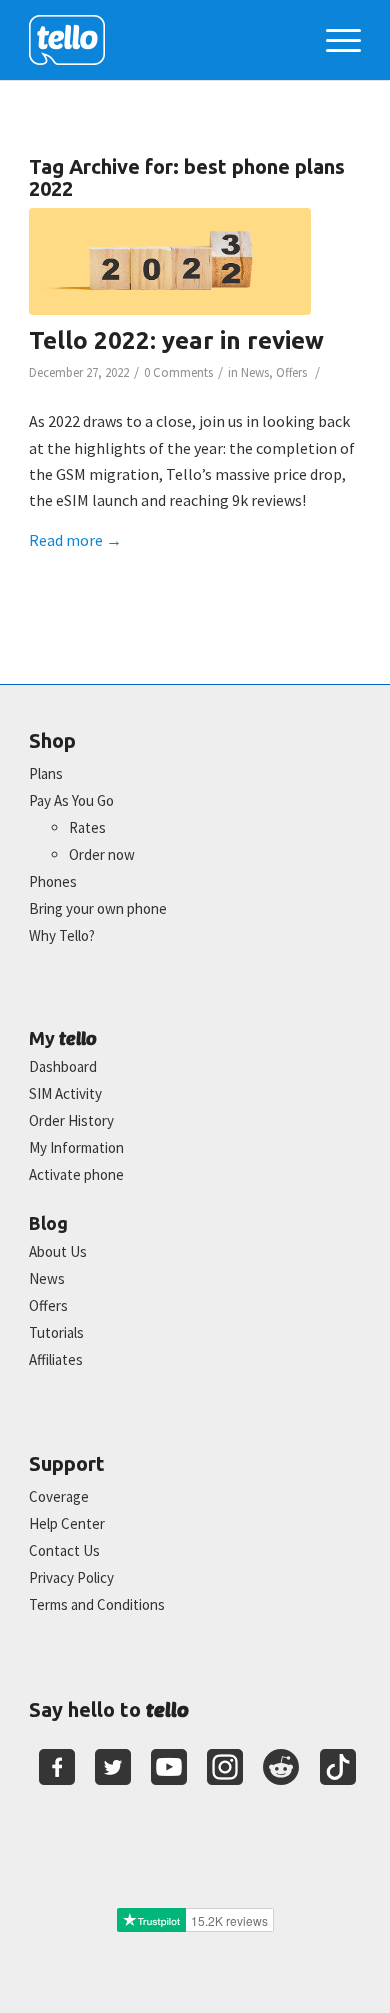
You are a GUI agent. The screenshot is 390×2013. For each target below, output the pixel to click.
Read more (75, 540)
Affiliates (56, 1359)
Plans (46, 773)
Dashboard (63, 1066)
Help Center (67, 1523)
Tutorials (56, 1332)
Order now (102, 854)
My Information (76, 1147)
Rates (87, 827)
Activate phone (76, 1174)
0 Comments (178, 372)
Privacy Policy (71, 1577)
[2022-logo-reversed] (161, 40)
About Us (58, 1251)
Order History (71, 1120)
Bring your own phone (98, 908)
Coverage (59, 1496)
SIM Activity (65, 1093)
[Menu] (333, 40)
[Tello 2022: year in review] (170, 261)
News (255, 372)
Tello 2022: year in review (176, 340)
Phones (53, 881)
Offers (291, 372)
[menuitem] (333, 40)
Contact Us (64, 1550)
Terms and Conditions (97, 1604)
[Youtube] (169, 1767)
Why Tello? (62, 935)
